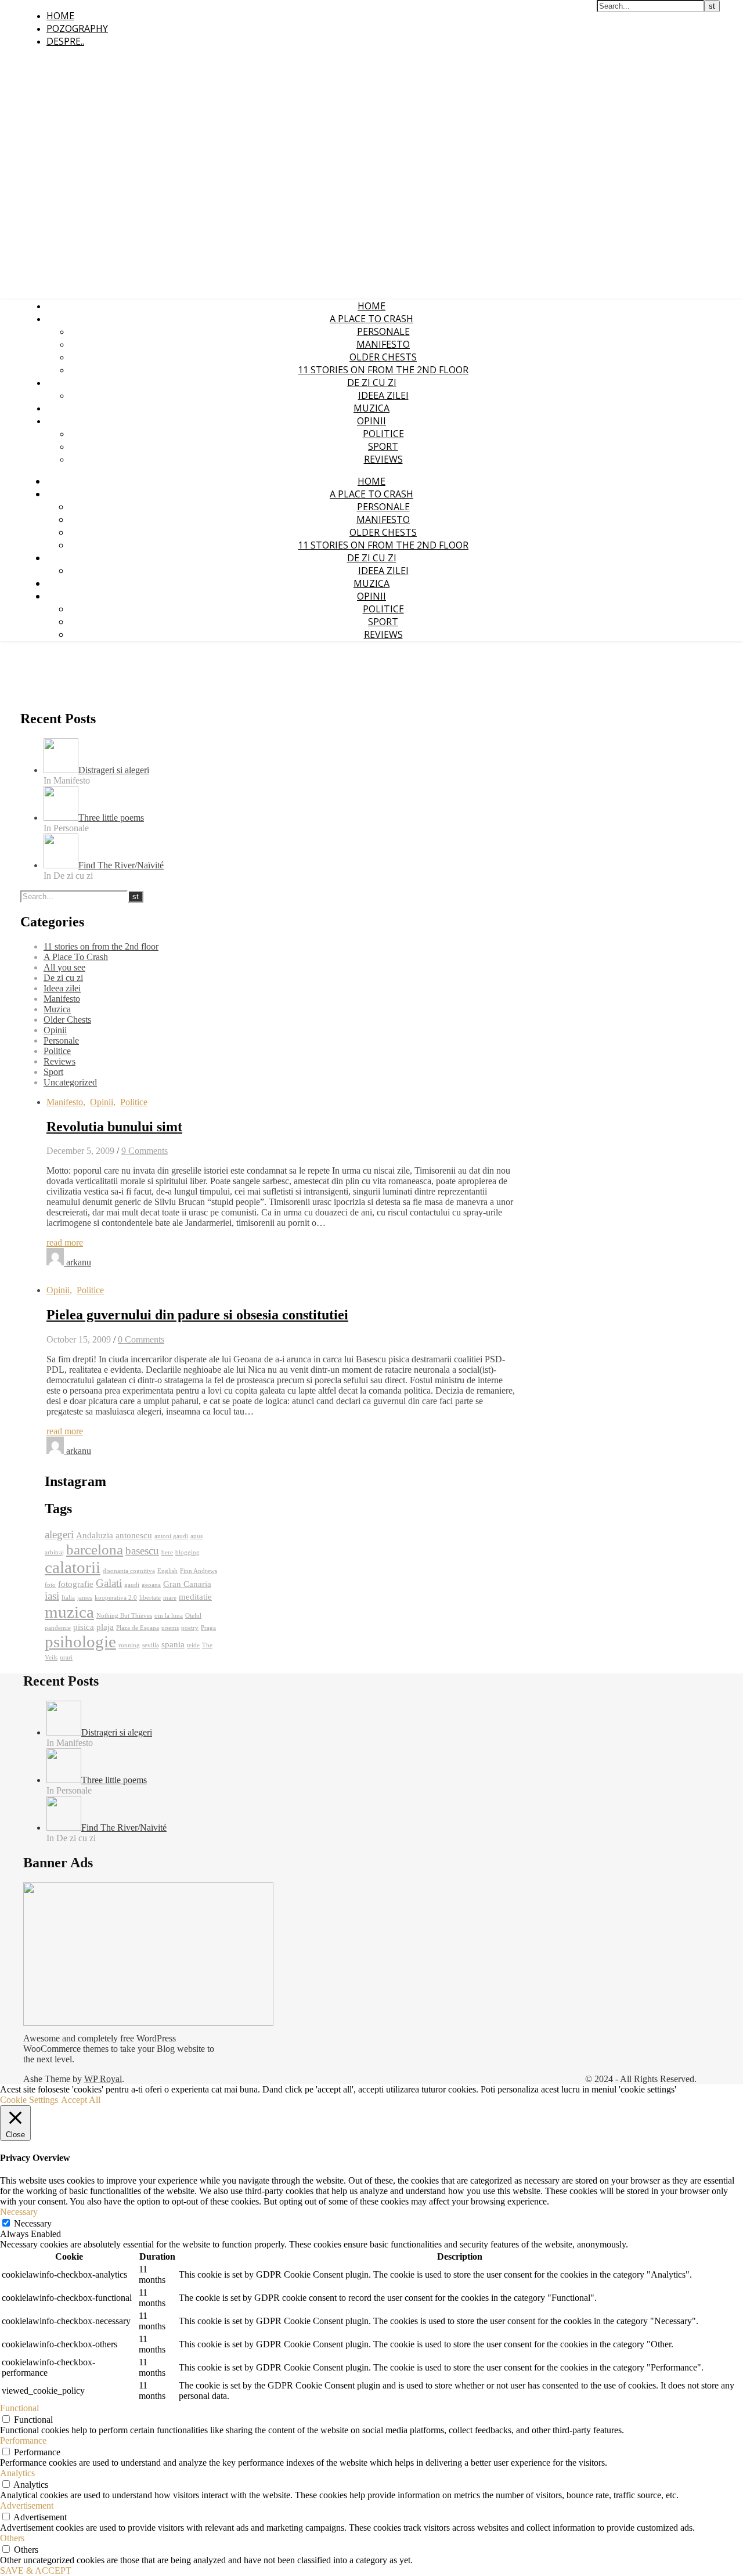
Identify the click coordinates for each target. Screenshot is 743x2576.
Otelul (193, 1616)
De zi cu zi (372, 383)
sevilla (151, 1645)
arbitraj (54, 1552)
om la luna (169, 1616)
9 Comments (145, 1151)
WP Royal (103, 2079)
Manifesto (383, 344)
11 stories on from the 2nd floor (383, 370)
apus (196, 1536)
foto (50, 1585)
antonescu (134, 1535)
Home (60, 16)
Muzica (371, 408)
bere (167, 1552)
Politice (383, 434)
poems (170, 1628)
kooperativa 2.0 (116, 1598)
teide (193, 1645)
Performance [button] (23, 2440)
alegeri (59, 1534)
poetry (190, 1628)
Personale (383, 331)
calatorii (73, 1567)
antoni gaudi (171, 1536)
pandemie (58, 1628)
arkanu (79, 1262)
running (129, 1645)
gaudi (132, 1585)
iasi (52, 1596)
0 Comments (141, 1339)
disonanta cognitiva (129, 1571)
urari (66, 1657)
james (85, 1598)
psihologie (80, 1641)
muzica (69, 1612)
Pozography (77, 28)
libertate (150, 1598)
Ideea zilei (383, 395)
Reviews (383, 459)
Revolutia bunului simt (114, 1127)
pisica (84, 1627)
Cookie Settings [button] (29, 2100)
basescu (142, 1551)
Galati (109, 1583)
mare (170, 1598)
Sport (383, 446)
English (167, 1571)
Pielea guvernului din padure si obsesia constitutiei (197, 1315)
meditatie (195, 1597)
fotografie (76, 1584)
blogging (187, 1552)
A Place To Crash (371, 319)
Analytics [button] (17, 2473)
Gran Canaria (187, 1584)
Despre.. (65, 41)
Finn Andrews (199, 1571)
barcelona (95, 1549)
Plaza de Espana (138, 1628)
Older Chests (383, 357)
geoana (151, 1585)
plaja (105, 1627)
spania (173, 1644)
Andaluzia (95, 1535)
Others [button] (12, 2538)
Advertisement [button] (27, 2505)
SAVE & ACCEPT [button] (36, 2570)
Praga (208, 1628)
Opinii (371, 421)
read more (65, 1242)
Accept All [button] (81, 2100)
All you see (64, 967)
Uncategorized (70, 1082)
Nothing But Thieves (124, 1616)
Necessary (33, 2223)
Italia (68, 1598)
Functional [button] (19, 2408)
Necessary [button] (19, 2212)
